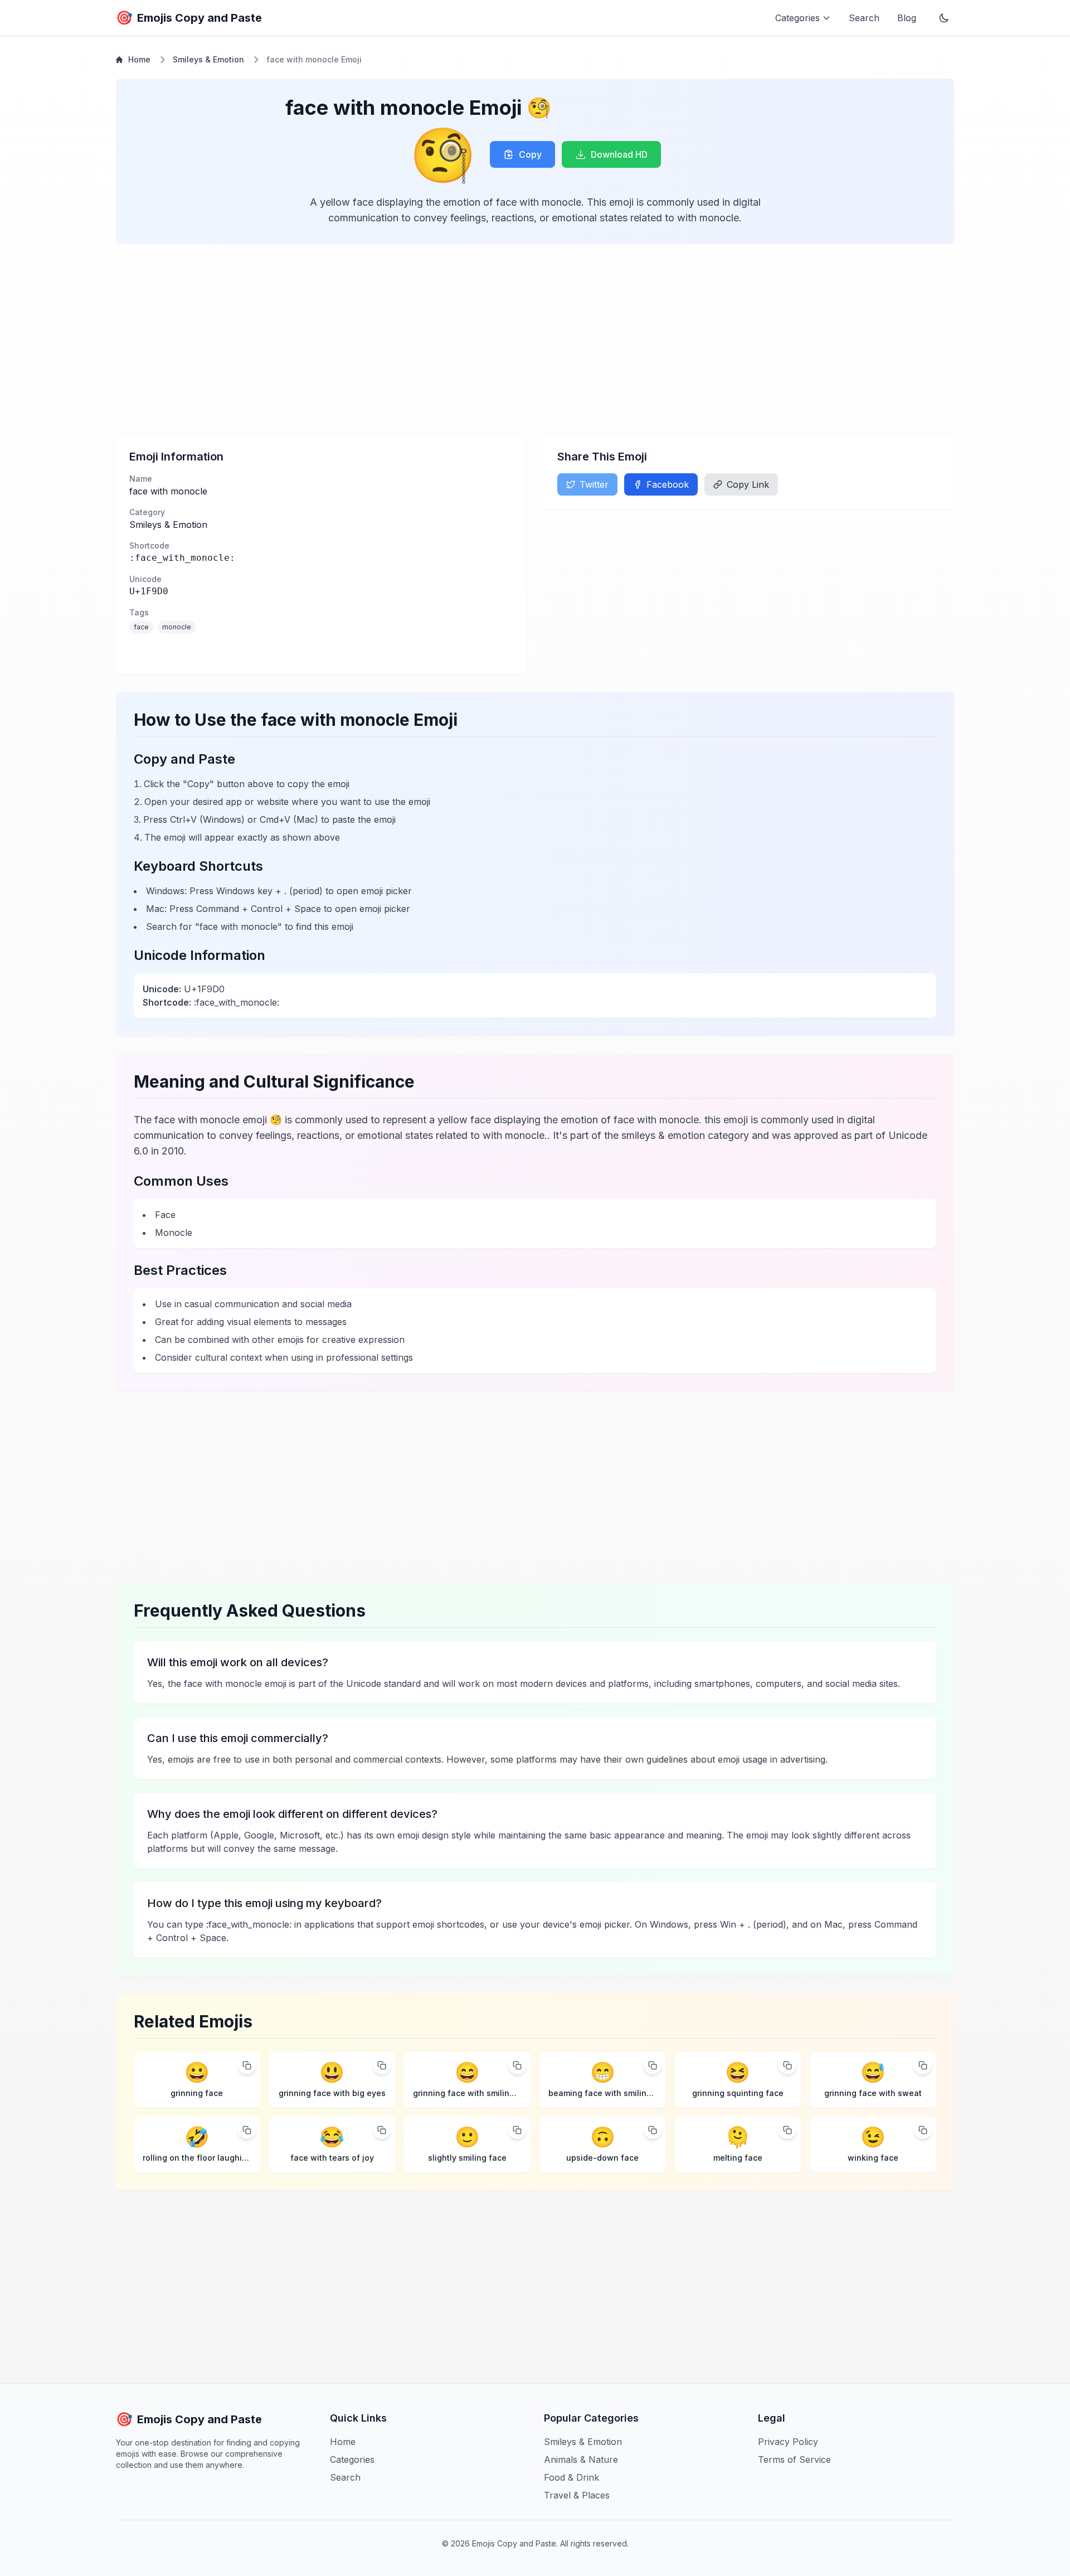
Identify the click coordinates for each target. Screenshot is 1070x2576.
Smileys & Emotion (208, 59)
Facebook (668, 484)
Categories (352, 2459)
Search (864, 18)
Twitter (594, 484)
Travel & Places (577, 2495)
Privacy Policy (788, 2442)
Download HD (619, 154)
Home (139, 59)
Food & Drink (572, 2477)
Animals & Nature (581, 2459)
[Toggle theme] (944, 18)
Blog (907, 18)
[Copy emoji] (247, 2065)
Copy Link (748, 484)
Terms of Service (794, 2459)
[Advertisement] (450, 339)
